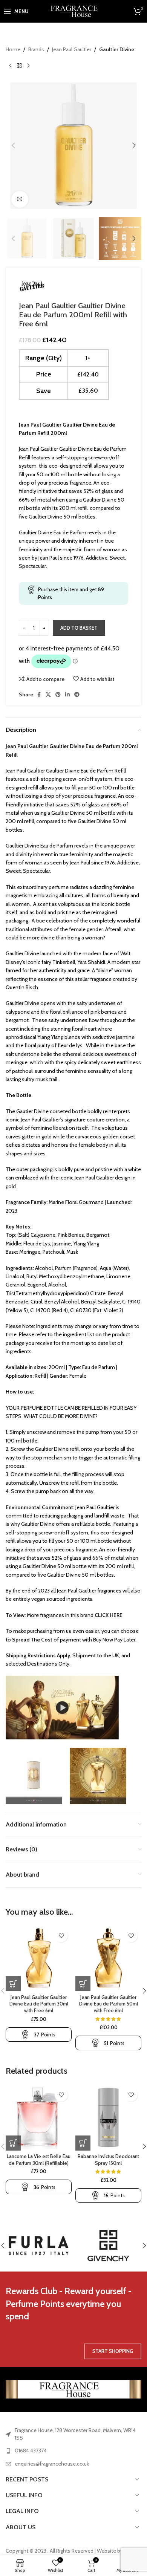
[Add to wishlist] (61, 1936)
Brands (36, 49)
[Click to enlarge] (20, 200)
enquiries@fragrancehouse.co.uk (52, 2464)
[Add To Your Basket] (13, 1984)
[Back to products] (19, 66)
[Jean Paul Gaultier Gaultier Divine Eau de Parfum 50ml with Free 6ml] (108, 1958)
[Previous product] (10, 66)
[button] (13, 145)
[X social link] (48, 695)
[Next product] (28, 66)
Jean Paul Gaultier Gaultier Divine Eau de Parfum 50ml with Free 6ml (109, 2004)
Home (13, 49)
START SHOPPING (113, 2351)
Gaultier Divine (117, 49)
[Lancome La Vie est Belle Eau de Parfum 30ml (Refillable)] (39, 2118)
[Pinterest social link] (58, 695)
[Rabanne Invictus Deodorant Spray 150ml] (108, 2118)
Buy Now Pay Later (114, 1640)
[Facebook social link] (39, 695)
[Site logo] (74, 11)
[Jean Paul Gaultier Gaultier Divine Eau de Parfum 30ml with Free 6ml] (39, 1958)
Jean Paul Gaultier (72, 49)
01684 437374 (31, 2451)
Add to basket (79, 628)
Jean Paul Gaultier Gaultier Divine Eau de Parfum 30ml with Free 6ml (39, 2004)
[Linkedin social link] (67, 695)
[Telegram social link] (77, 695)
